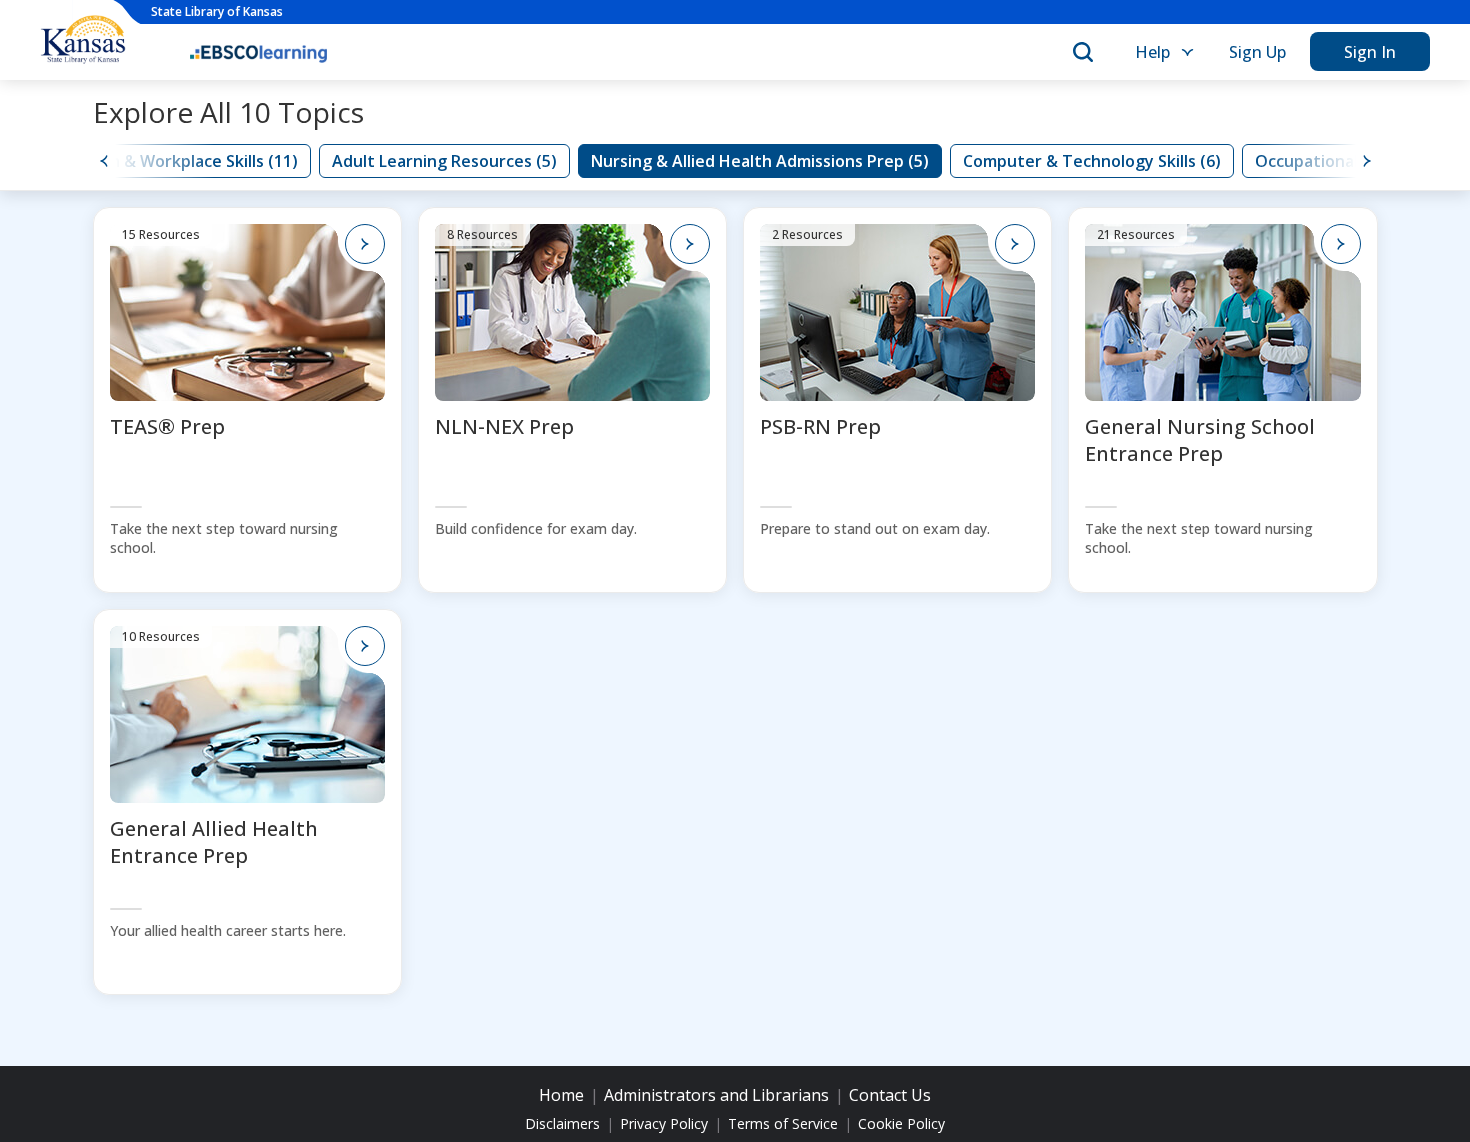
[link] (168, 161)
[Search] (1083, 52)
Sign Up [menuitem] (1257, 52)
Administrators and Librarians (716, 1095)
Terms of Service (783, 1124)
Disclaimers (562, 1124)
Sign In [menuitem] (1370, 52)
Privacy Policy (664, 1124)
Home (561, 1095)
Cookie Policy (901, 1124)
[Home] (259, 52)
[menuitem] (1162, 52)
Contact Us (890, 1095)
